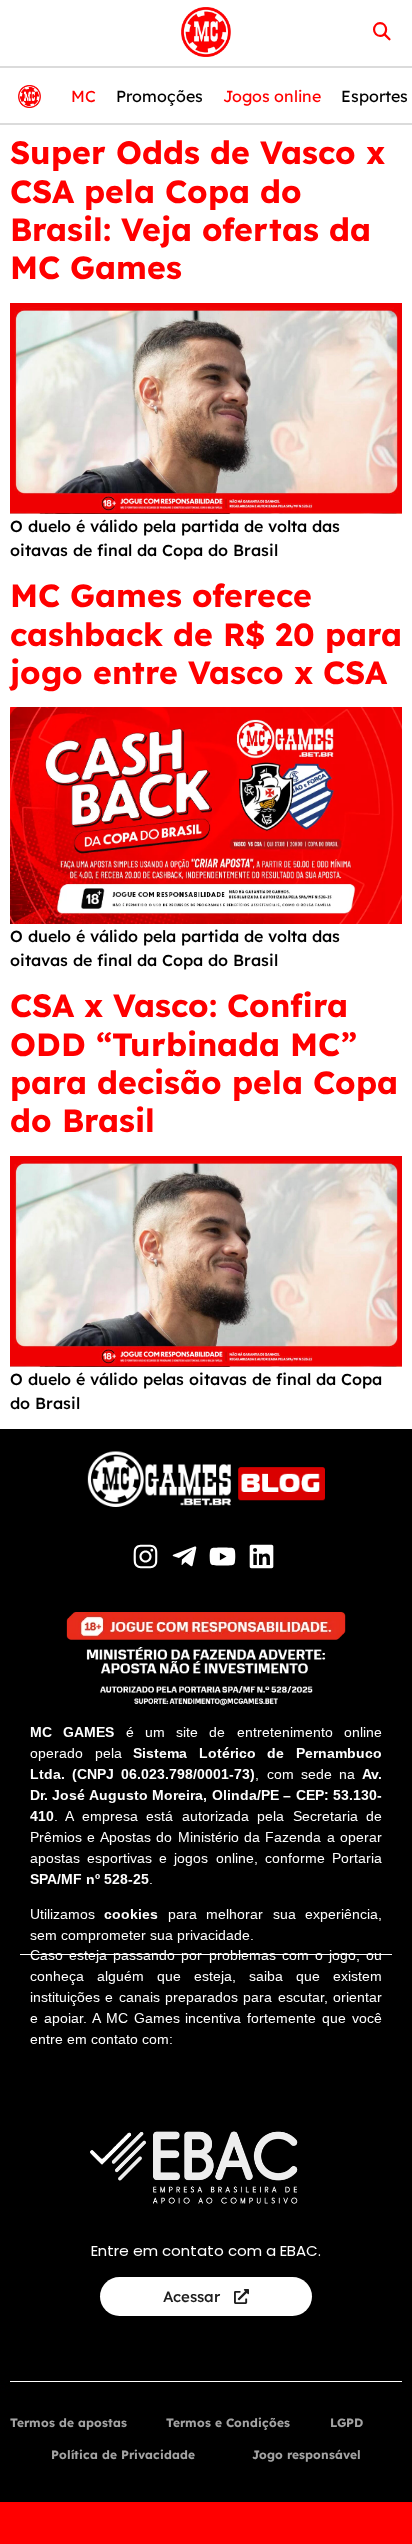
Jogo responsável (306, 2454)
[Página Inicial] (206, 32)
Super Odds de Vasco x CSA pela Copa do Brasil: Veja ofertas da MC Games (197, 209)
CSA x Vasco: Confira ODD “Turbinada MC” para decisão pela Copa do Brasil (204, 1062)
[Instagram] (148, 1556)
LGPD (346, 2422)
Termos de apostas (68, 2422)
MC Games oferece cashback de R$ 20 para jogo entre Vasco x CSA (206, 633)
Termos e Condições (228, 2422)
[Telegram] (186, 1556)
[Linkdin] (264, 1556)
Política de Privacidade (123, 2454)
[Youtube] (225, 1556)
